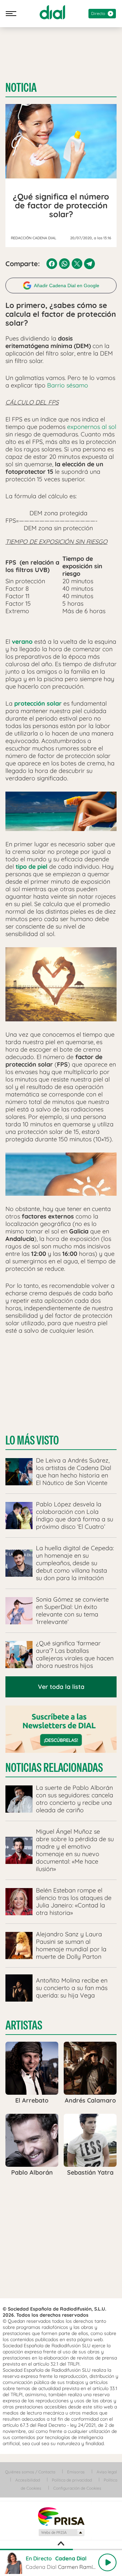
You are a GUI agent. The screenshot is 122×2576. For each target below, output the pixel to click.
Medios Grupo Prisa (61, 2532)
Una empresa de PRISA (61, 2516)
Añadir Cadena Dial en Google (67, 286)
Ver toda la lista (61, 1687)
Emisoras (76, 2472)
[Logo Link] (52, 12)
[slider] (61, 2549)
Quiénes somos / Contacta (30, 2472)
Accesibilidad (28, 2480)
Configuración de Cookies (77, 2488)
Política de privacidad (72, 2480)
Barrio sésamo (68, 385)
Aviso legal (107, 2472)
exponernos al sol (91, 427)
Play (107, 2562)
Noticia (21, 88)
